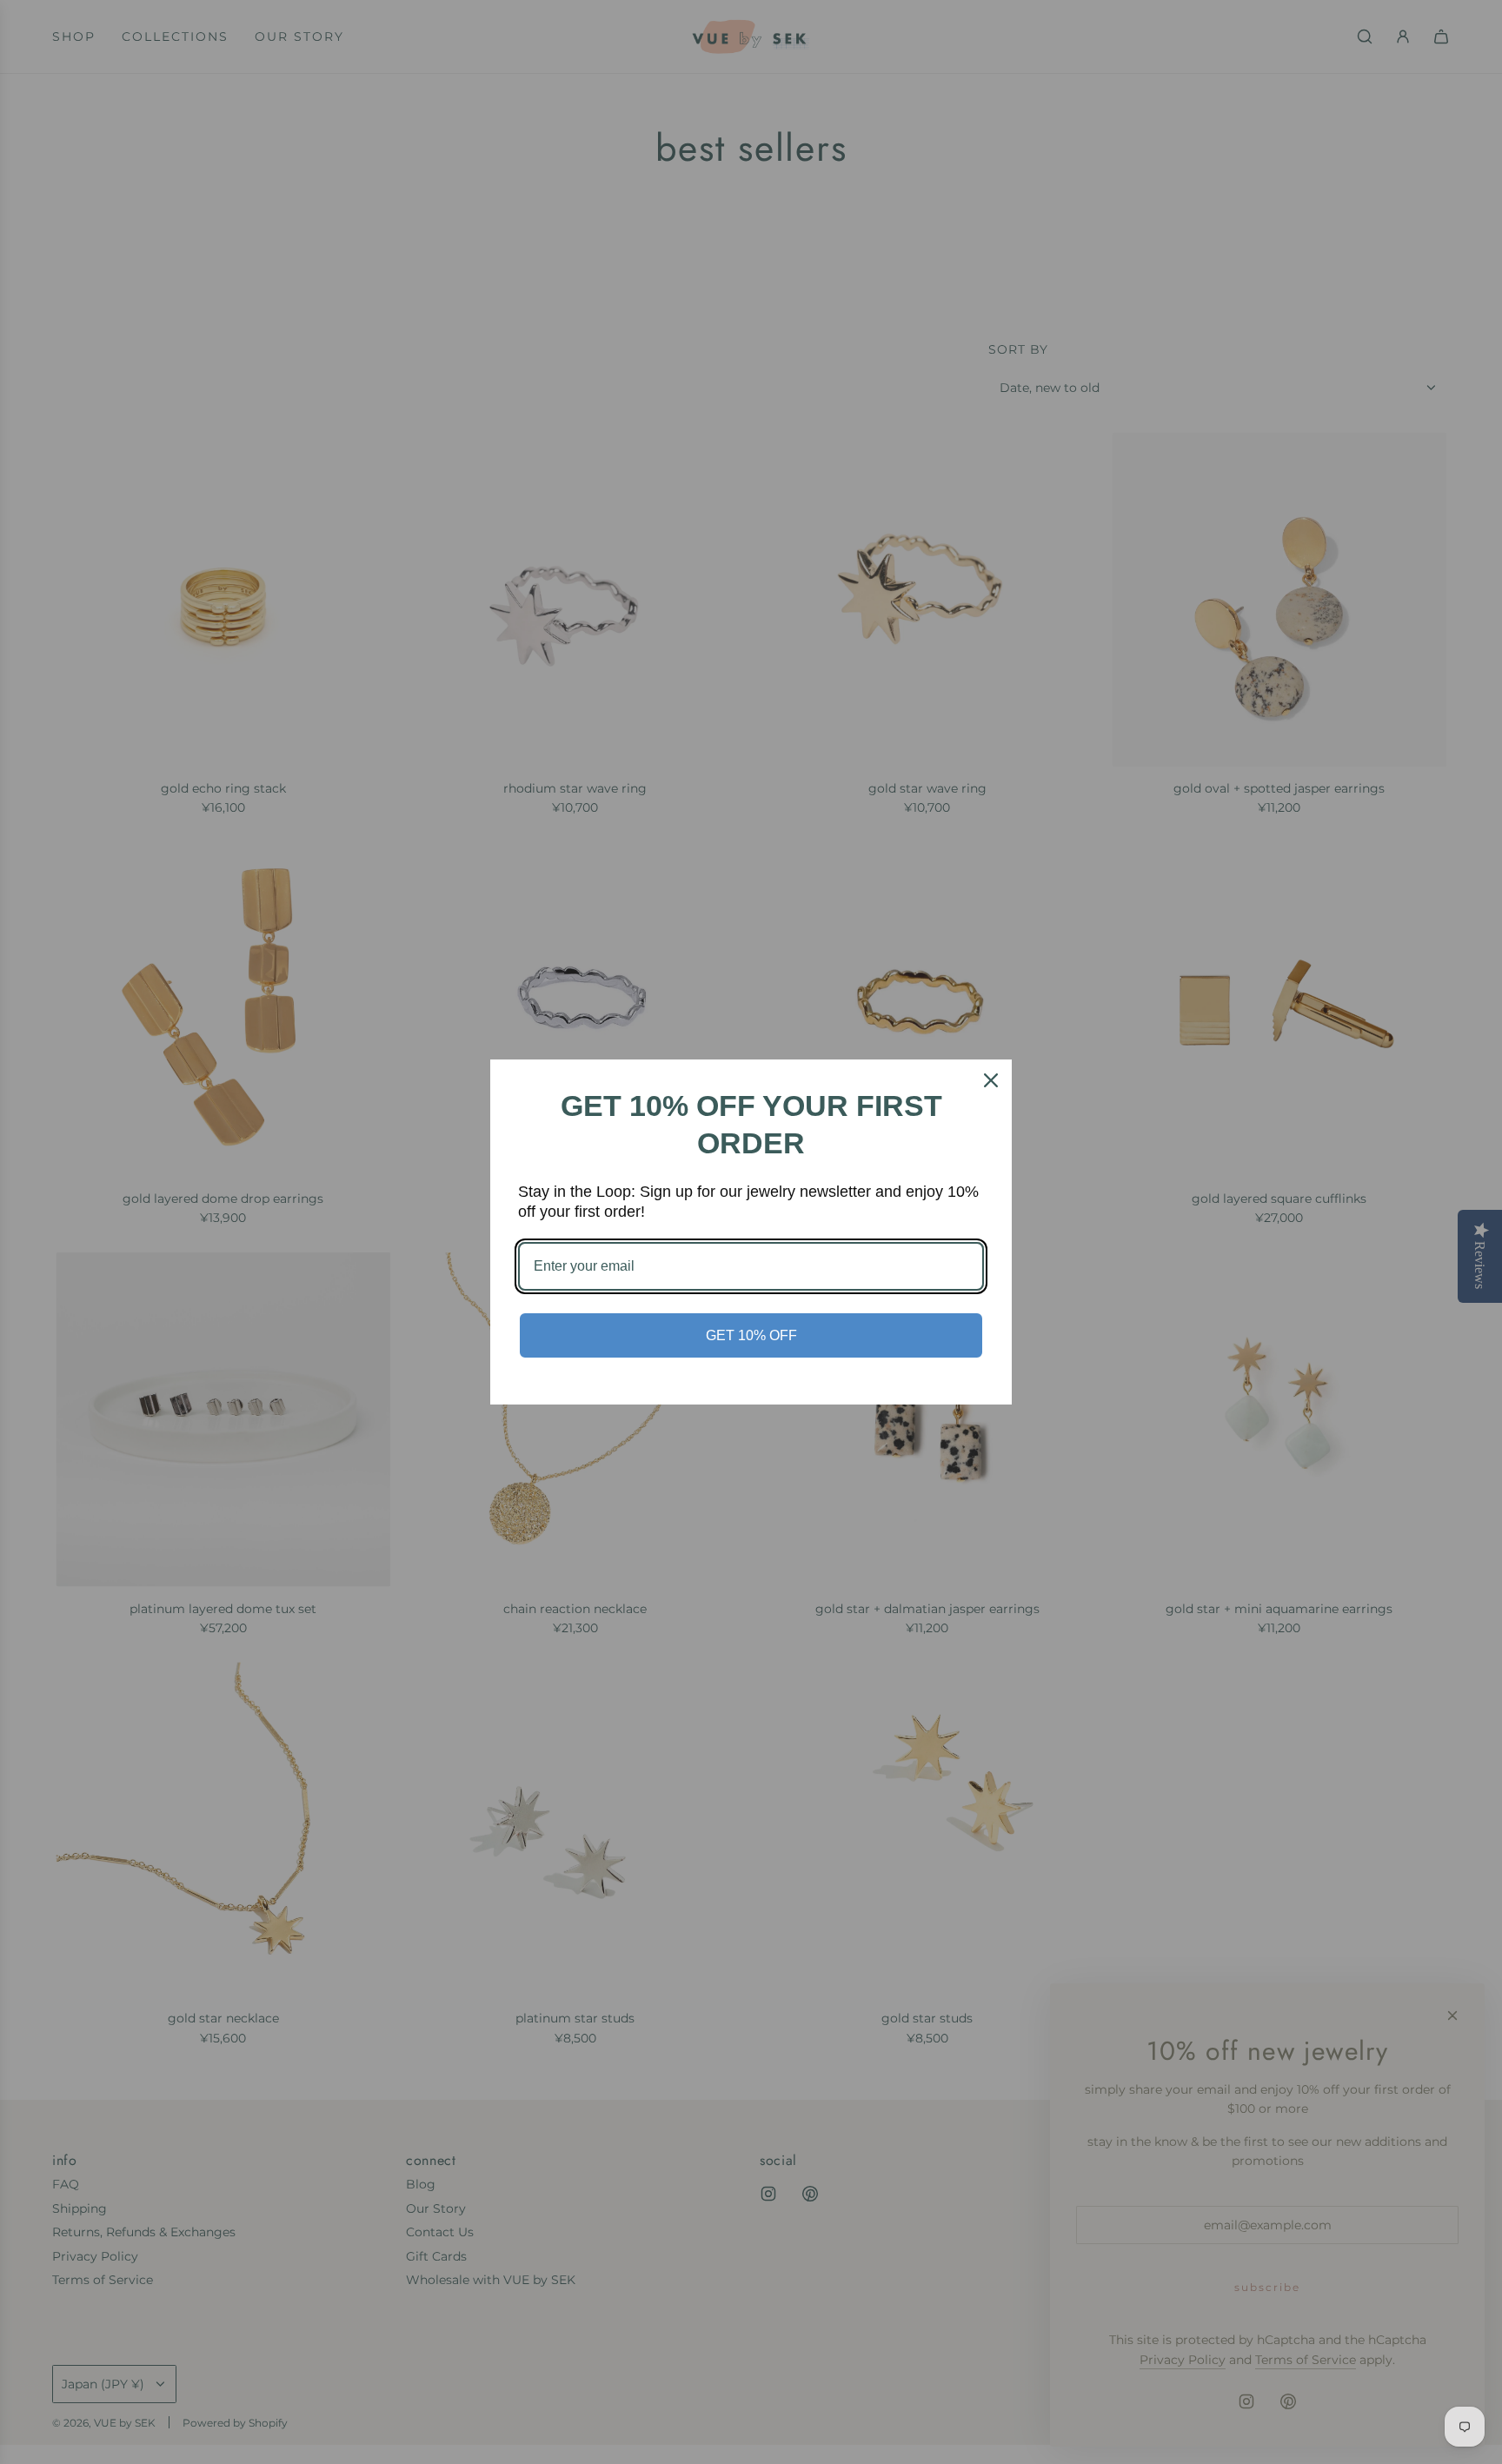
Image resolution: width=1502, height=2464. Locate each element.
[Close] (991, 1080)
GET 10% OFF (751, 1335)
